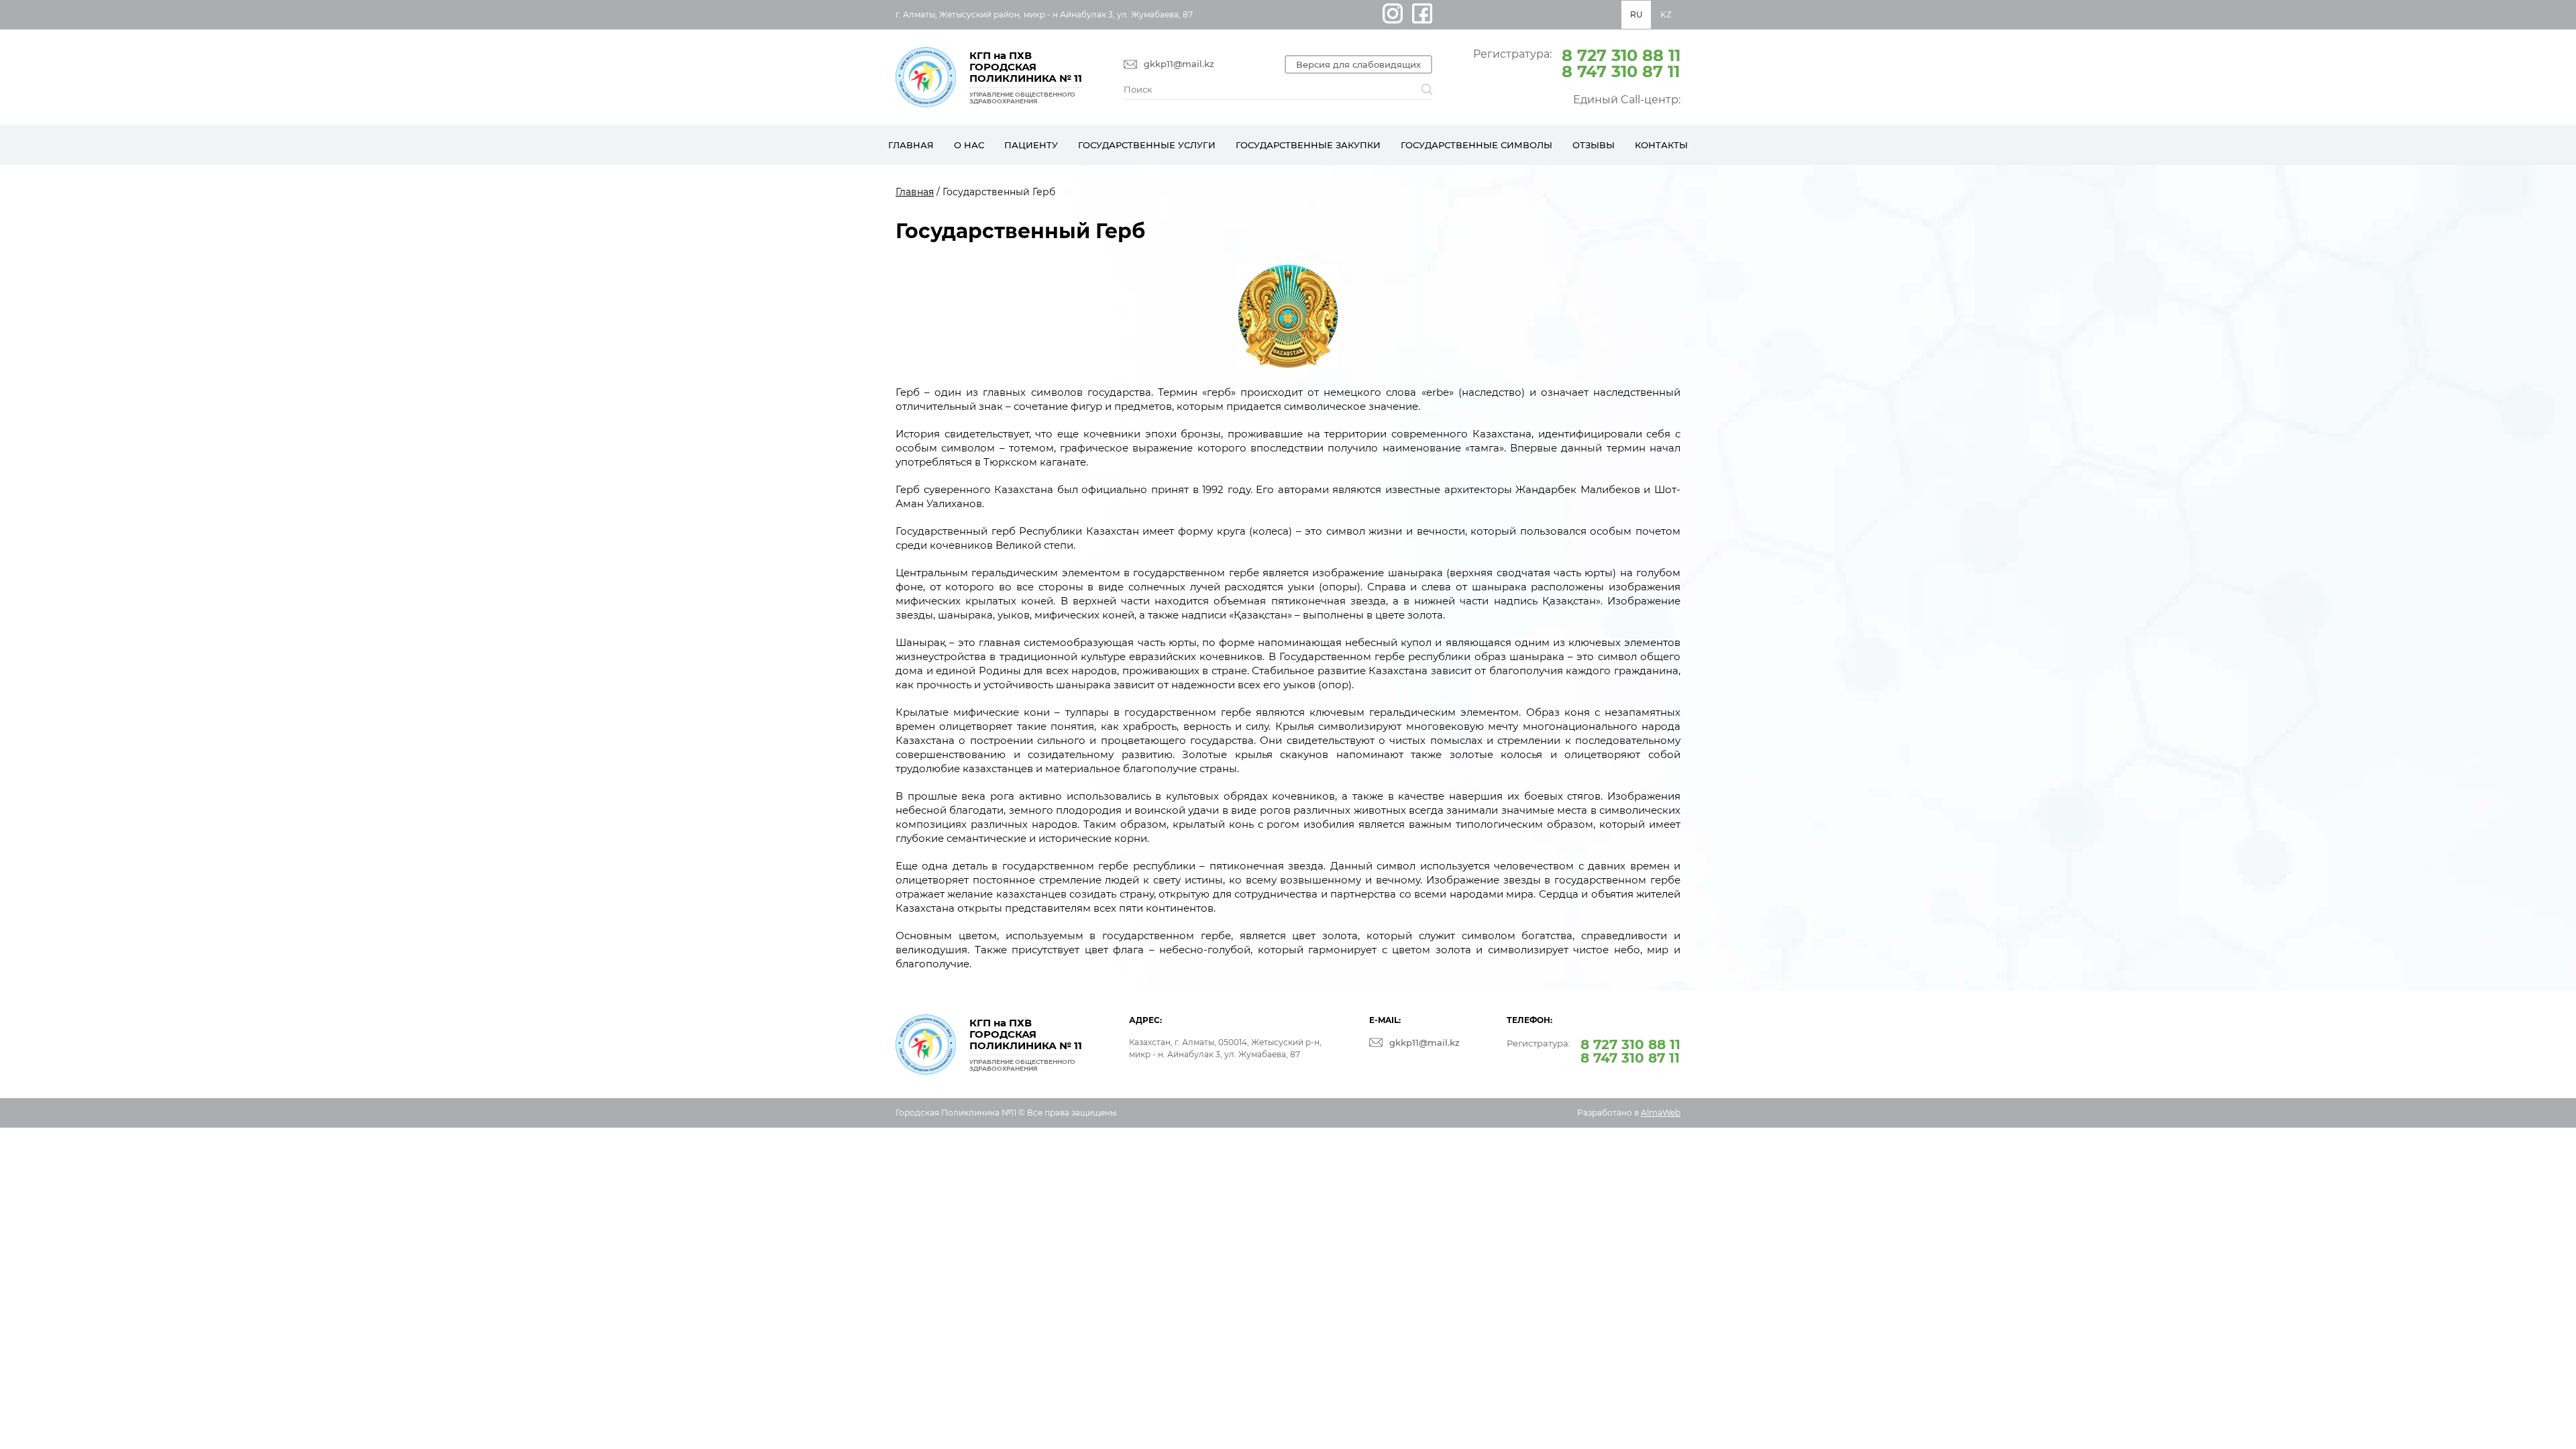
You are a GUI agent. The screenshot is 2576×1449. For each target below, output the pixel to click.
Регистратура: (1577, 62)
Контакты (1661, 145)
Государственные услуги (1147, 145)
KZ (1666, 14)
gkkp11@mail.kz (1179, 64)
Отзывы (1594, 145)
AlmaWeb (1661, 1113)
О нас (969, 145)
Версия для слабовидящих (1358, 64)
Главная (911, 145)
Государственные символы (1477, 145)
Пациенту (1031, 145)
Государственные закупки (1308, 145)
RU (1636, 14)
